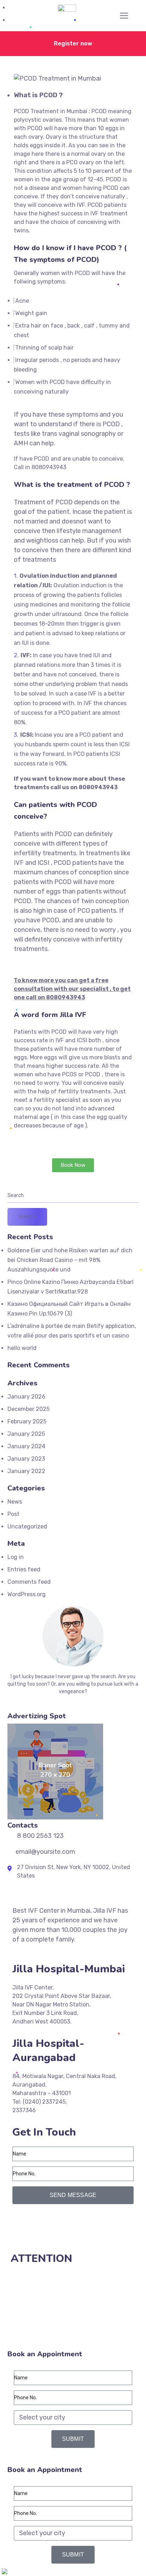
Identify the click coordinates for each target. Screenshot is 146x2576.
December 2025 (29, 1409)
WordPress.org (27, 1594)
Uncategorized (27, 1526)
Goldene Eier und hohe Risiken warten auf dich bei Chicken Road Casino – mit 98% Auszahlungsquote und (70, 1260)
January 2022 (26, 1471)
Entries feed (24, 1569)
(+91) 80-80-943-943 (45, 2221)
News (15, 1502)
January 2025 (26, 1434)
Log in (16, 1557)
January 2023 (26, 1459)
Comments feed (29, 1582)
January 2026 (26, 1397)
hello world (22, 1348)
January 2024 (26, 1446)
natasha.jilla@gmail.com (48, 2238)
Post (13, 1514)
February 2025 (27, 1421)
